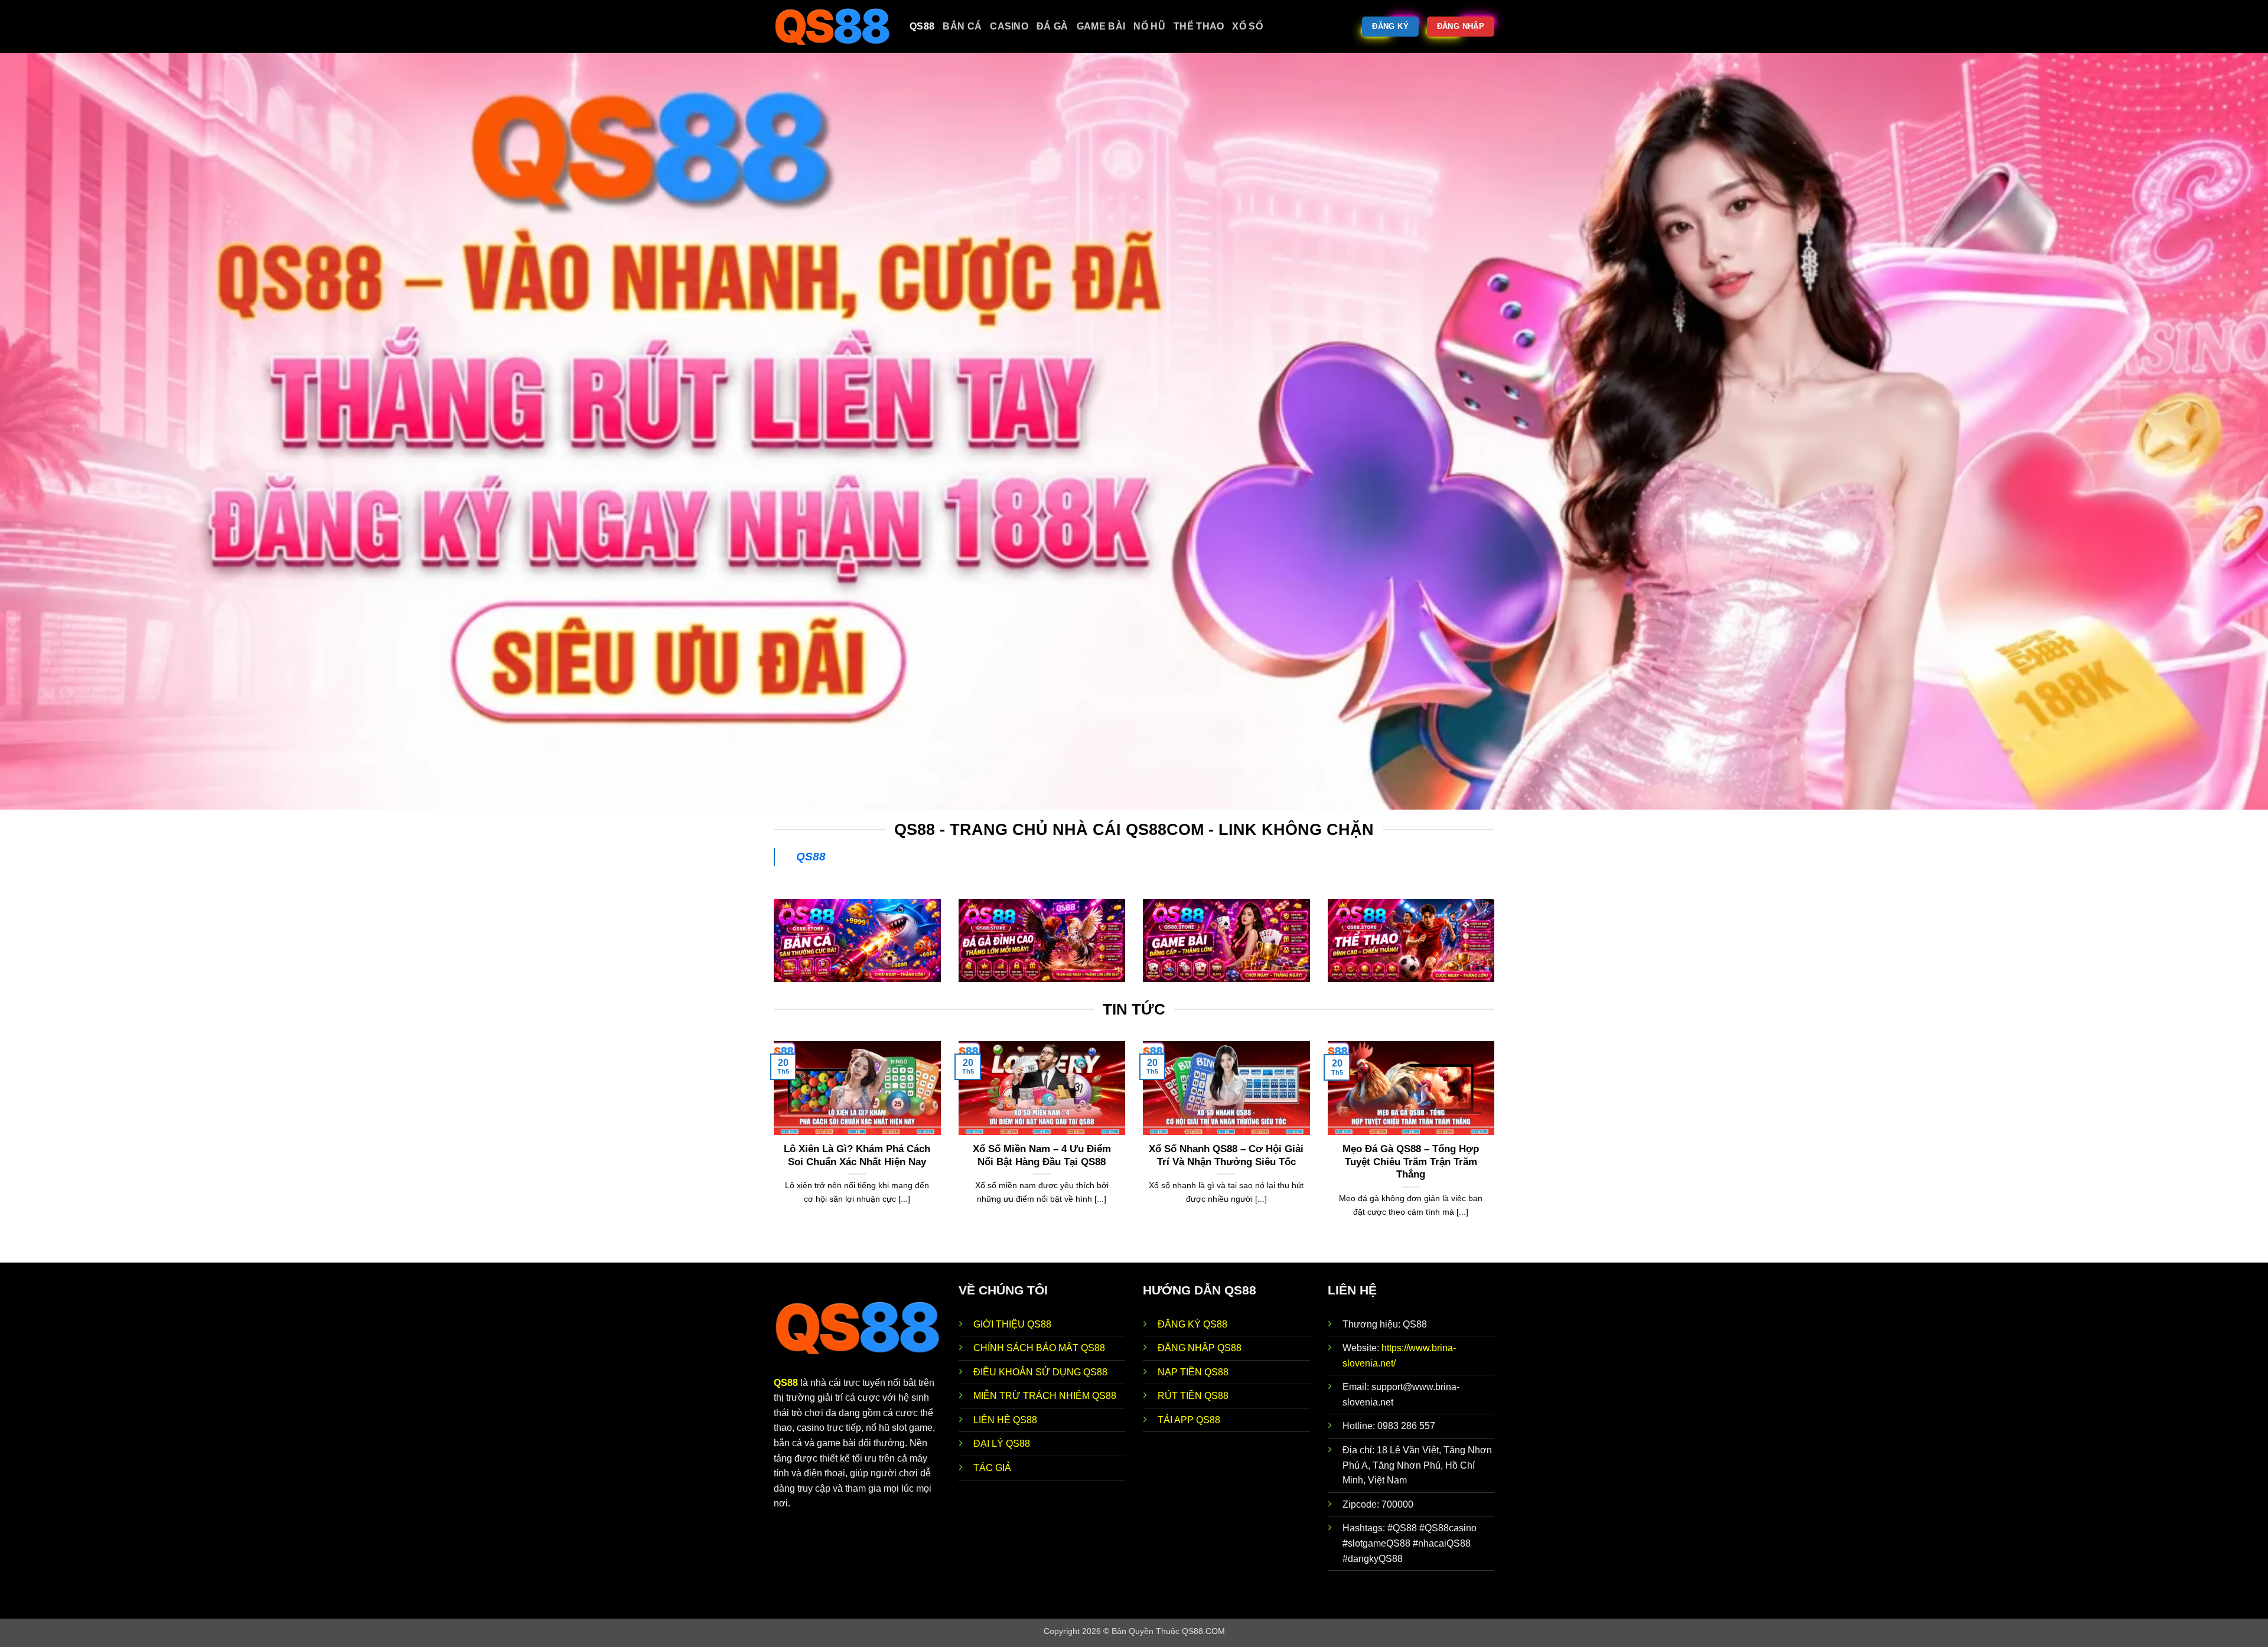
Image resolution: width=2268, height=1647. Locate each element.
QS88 (922, 26)
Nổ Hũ (1149, 26)
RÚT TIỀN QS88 (1193, 1396)
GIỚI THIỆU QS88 (1012, 1324)
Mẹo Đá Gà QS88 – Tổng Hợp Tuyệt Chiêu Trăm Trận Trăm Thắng (1411, 1162)
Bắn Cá (962, 26)
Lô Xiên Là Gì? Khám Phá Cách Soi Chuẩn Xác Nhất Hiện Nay (857, 1155)
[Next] (1497, 1151)
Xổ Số (1247, 26)
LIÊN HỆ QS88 (1005, 1420)
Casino (1009, 26)
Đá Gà (1052, 26)
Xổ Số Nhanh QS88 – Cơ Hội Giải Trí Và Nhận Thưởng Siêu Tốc (1226, 1155)
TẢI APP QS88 (1189, 1420)
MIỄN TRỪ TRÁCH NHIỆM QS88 (1045, 1396)
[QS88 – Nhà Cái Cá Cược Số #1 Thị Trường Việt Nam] (833, 27)
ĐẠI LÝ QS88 (1002, 1444)
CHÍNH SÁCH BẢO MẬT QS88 (1039, 1348)
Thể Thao (1199, 26)
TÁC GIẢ (992, 1468)
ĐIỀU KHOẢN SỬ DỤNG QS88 (1040, 1372)
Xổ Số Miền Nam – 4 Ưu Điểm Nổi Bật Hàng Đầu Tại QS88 (1042, 1155)
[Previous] (771, 1151)
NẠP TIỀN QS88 (1193, 1372)
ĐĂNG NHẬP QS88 (1200, 1348)
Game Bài (1101, 26)
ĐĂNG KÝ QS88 (1192, 1324)
